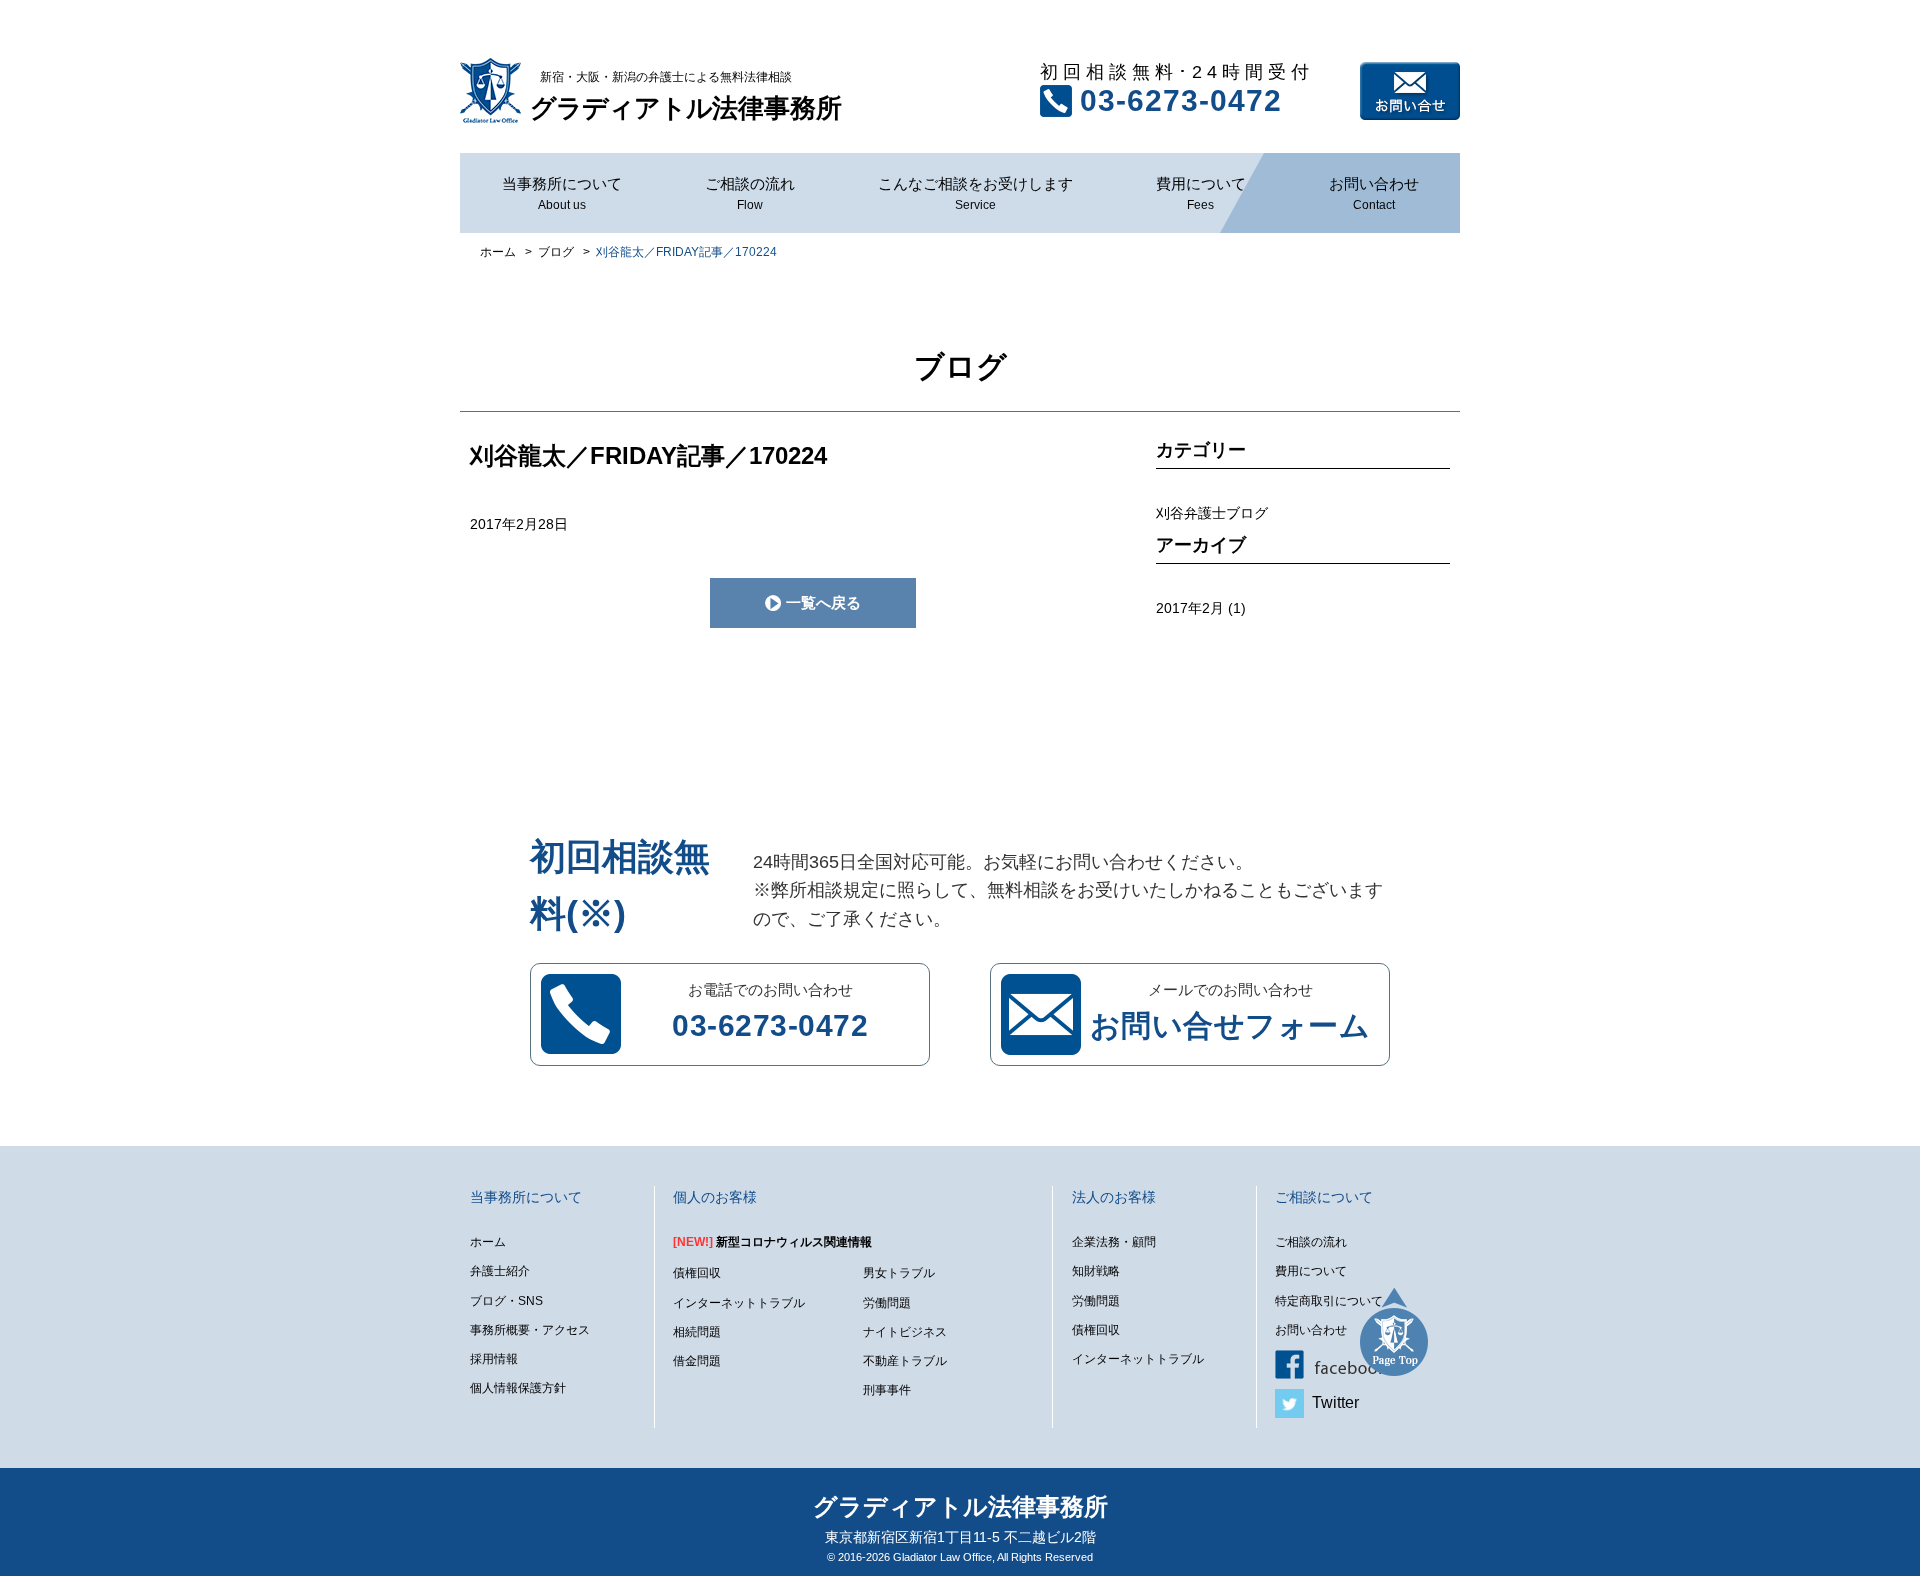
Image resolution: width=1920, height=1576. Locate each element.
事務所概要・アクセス (530, 1330)
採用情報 (494, 1359)
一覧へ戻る (823, 602)
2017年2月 (1190, 608)
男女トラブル (899, 1273)
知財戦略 (1096, 1271)
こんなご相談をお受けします (975, 193)
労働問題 (887, 1303)
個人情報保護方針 (518, 1388)
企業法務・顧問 (1114, 1242)
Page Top (1394, 1332)
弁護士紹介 (500, 1271)
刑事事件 (887, 1390)
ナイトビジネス (905, 1332)
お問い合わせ (1410, 91)
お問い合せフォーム (1230, 1025)
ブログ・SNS (506, 1301)
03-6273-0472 (1181, 100)
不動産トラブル (905, 1361)
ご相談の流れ (750, 193)
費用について (1201, 193)
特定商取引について (1329, 1301)
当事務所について (562, 193)
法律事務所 (686, 96)
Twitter (1331, 1402)
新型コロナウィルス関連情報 (772, 1242)
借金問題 (697, 1361)
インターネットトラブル (739, 1303)
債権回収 (697, 1273)
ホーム (488, 1242)
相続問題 (697, 1332)
